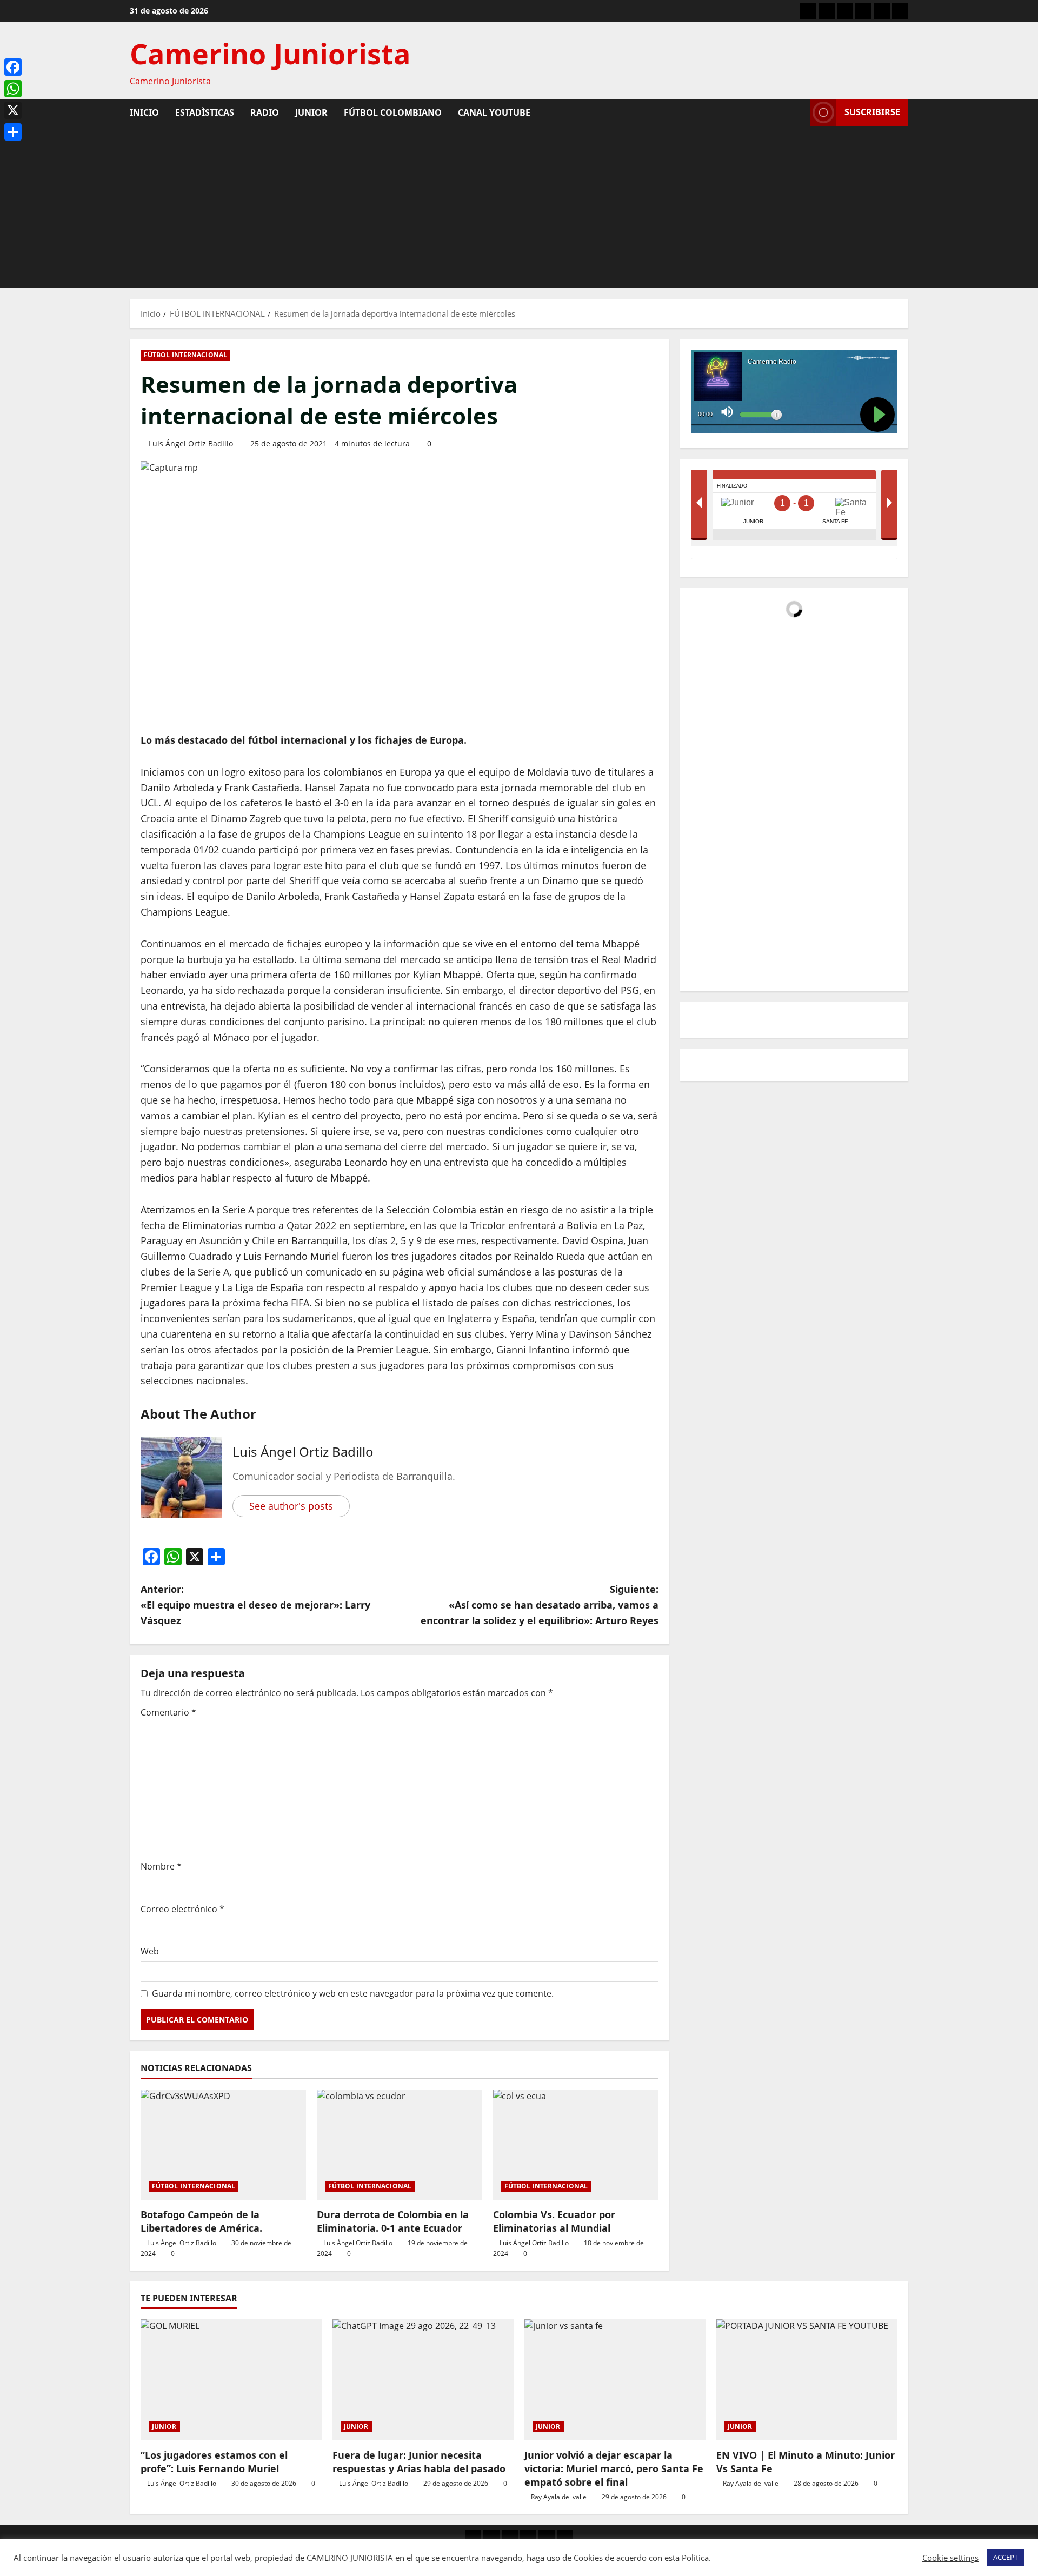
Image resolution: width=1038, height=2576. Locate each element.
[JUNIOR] (863, 11)
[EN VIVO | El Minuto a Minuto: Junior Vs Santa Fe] (807, 2380)
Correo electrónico (182, 1909)
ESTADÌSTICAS (205, 112)
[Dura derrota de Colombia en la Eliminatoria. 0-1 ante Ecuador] (400, 2145)
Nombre (161, 1866)
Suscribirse (872, 112)
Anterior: (255, 1605)
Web (150, 1951)
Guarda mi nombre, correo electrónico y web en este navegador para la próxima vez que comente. (353, 1993)
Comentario (168, 1712)
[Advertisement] (519, 207)
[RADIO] (845, 11)
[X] (13, 110)
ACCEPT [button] (1006, 2557)
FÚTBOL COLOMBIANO (393, 112)
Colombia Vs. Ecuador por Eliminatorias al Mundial (554, 2221)
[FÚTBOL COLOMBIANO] (882, 11)
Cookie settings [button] (950, 2558)
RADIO (265, 112)
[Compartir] (13, 132)
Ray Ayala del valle (559, 2497)
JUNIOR (311, 112)
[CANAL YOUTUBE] (900, 11)
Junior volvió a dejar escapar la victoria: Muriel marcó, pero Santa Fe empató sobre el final (614, 2468)
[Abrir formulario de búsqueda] (799, 112)
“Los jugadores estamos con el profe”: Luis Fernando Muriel (214, 2462)
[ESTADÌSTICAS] (827, 11)
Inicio (144, 112)
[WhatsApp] (13, 89)
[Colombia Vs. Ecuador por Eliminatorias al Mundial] (576, 2145)
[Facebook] (13, 67)
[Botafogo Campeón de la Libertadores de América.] (223, 2145)
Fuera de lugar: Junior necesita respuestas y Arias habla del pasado (419, 2462)
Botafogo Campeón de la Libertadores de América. (201, 2221)
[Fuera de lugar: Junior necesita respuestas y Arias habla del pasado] (423, 2380)
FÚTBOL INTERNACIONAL (185, 355)
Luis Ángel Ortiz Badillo (191, 443)
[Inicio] (808, 11)
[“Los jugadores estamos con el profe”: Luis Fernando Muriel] (231, 2380)
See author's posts (291, 1506)
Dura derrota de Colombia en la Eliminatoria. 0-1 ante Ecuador (393, 2221)
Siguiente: (540, 1605)
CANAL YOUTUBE (494, 112)
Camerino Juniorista (270, 53)
